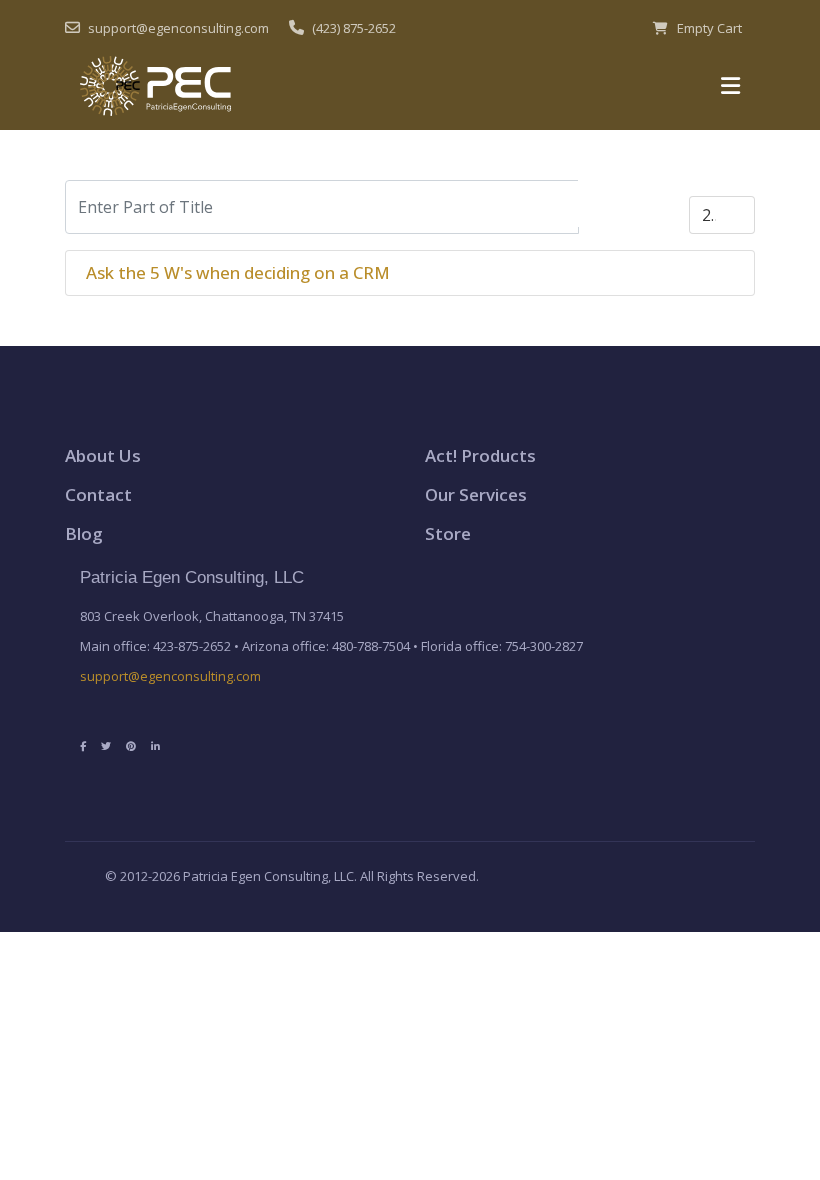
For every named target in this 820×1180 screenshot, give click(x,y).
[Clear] (662, 203)
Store (448, 533)
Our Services (476, 494)
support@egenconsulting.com (170, 676)
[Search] (606, 203)
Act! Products (480, 455)
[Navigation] (730, 85)
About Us (103, 455)
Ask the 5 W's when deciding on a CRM (238, 272)
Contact (98, 494)
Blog (84, 533)
